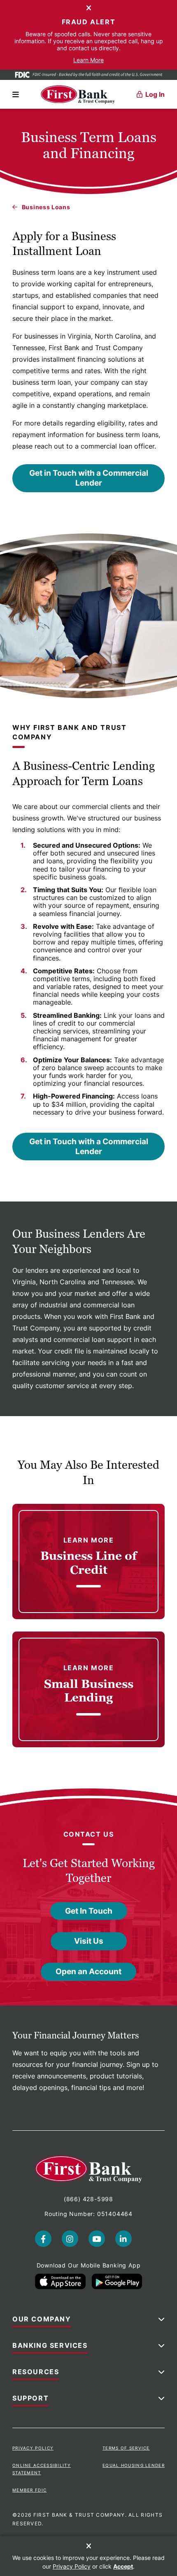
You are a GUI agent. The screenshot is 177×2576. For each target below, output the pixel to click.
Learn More (88, 60)
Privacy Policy (33, 2448)
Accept (123, 2566)
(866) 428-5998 (88, 2199)
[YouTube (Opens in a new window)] (97, 2239)
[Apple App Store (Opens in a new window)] (60, 2281)
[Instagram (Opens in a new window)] (70, 2239)
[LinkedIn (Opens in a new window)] (123, 2239)
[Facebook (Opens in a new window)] (43, 2239)
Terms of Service (126, 2448)
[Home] (78, 95)
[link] (88, 1561)
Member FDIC (29, 2490)
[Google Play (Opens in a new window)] (117, 2281)
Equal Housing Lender (134, 2465)
